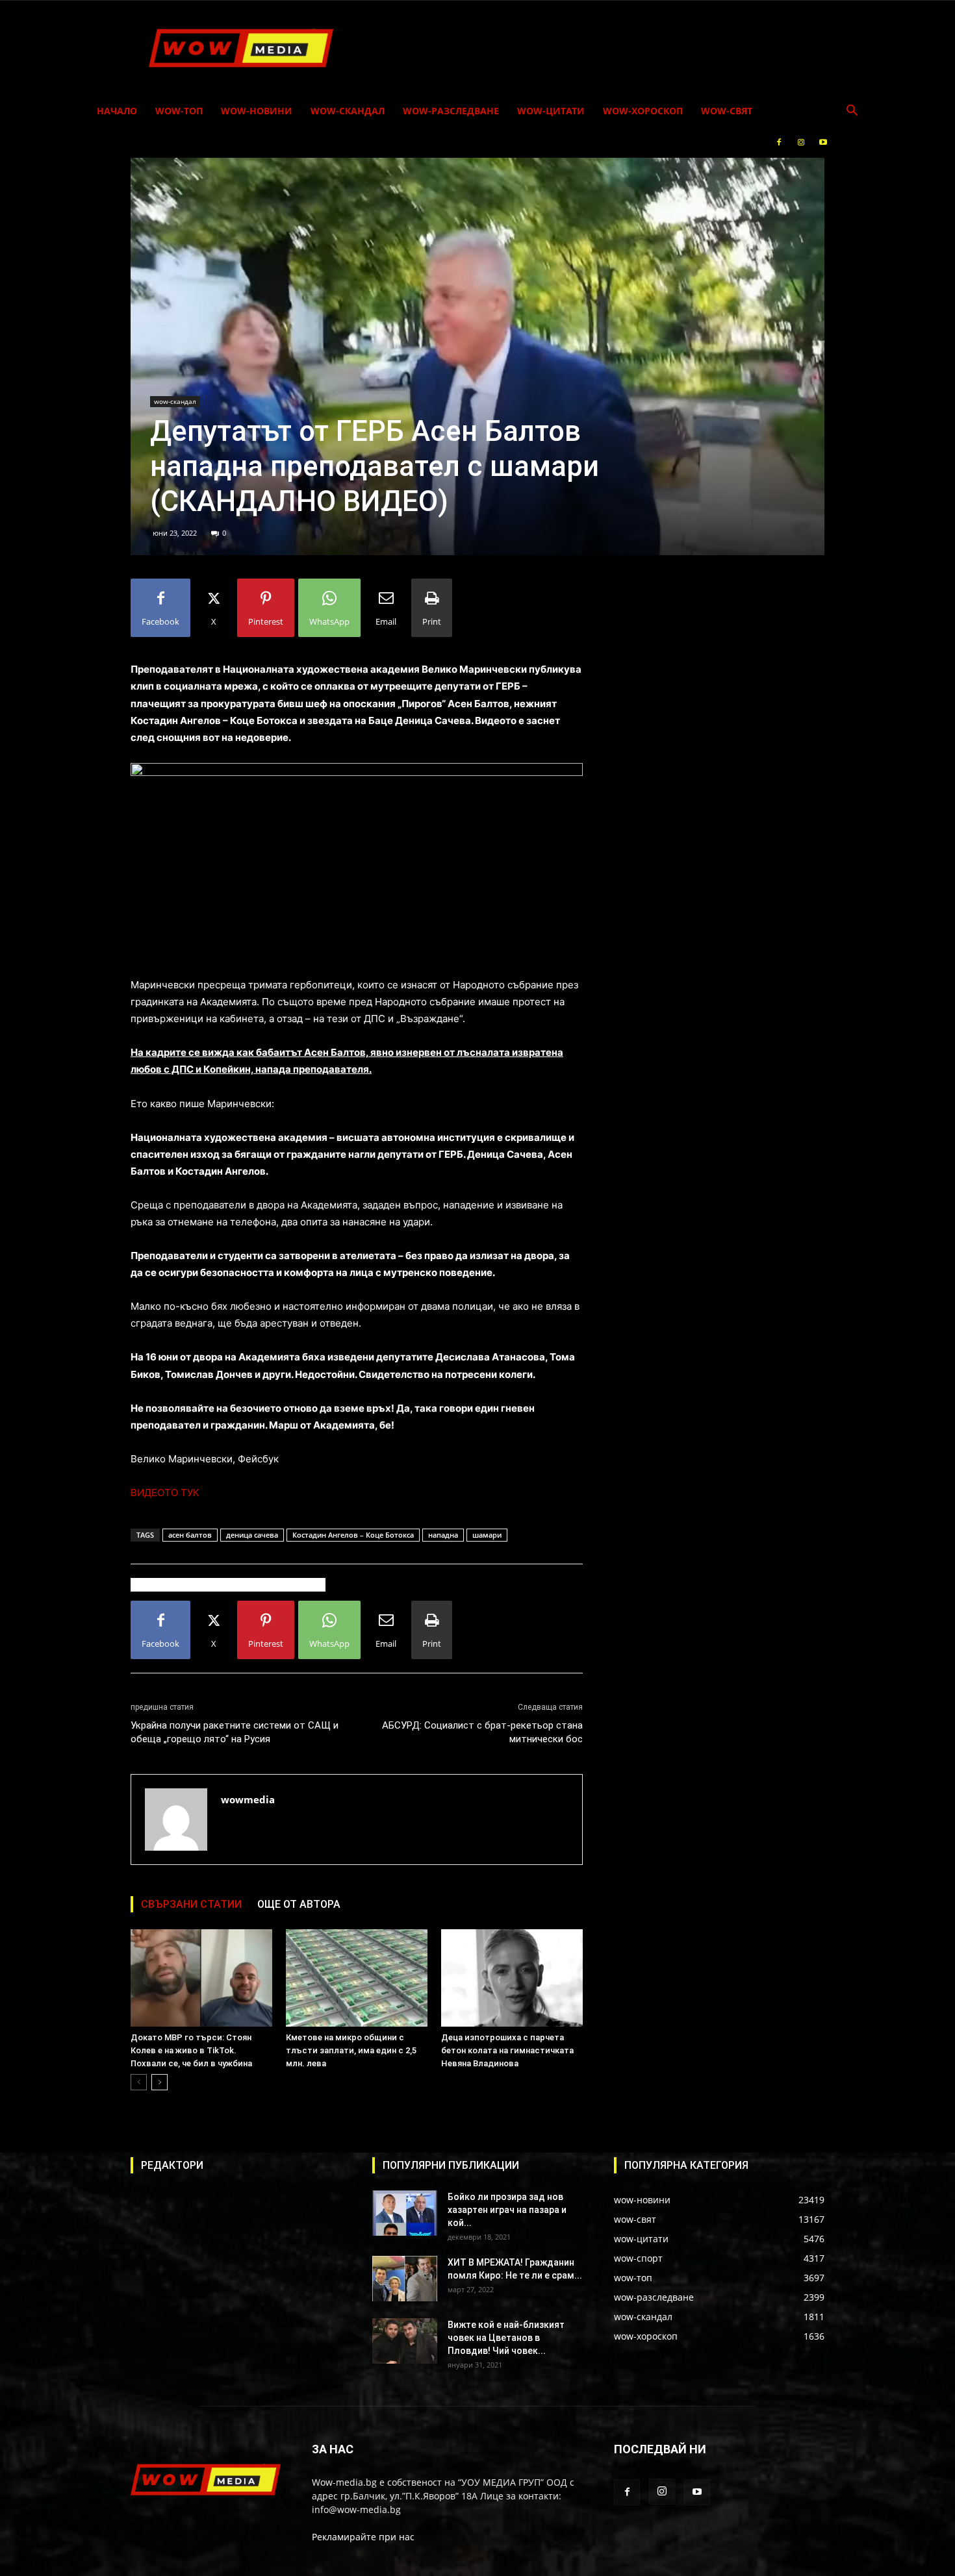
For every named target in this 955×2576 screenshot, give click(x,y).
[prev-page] (139, 2082)
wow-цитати (551, 111)
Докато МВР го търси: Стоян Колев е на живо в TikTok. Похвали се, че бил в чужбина (191, 2050)
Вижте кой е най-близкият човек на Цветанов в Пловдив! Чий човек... (506, 2338)
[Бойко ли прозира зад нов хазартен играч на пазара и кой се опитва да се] (405, 2213)
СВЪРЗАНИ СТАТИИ (191, 1904)
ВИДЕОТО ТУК (165, 1493)
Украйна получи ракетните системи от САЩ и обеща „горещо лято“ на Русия (235, 1732)
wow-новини (257, 111)
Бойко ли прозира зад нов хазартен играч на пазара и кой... (507, 2210)
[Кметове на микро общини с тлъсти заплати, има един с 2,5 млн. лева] (357, 1978)
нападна (443, 1535)
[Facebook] (779, 142)
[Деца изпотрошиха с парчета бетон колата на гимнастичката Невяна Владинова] (512, 1978)
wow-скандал (348, 111)
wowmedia (248, 1799)
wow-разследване (451, 111)
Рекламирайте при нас (363, 2537)
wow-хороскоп (643, 111)
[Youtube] (823, 142)
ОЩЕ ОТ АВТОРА (299, 1904)
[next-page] (159, 2082)
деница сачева (252, 1535)
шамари (487, 1535)
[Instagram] (801, 142)
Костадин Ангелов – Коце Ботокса (353, 1535)
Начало (117, 111)
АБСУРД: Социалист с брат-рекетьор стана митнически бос (482, 1732)
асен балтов (190, 1535)
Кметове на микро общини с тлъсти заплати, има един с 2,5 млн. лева (351, 2050)
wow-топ (179, 111)
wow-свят (727, 111)
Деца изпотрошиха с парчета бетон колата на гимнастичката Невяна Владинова (507, 2050)
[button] (852, 112)
